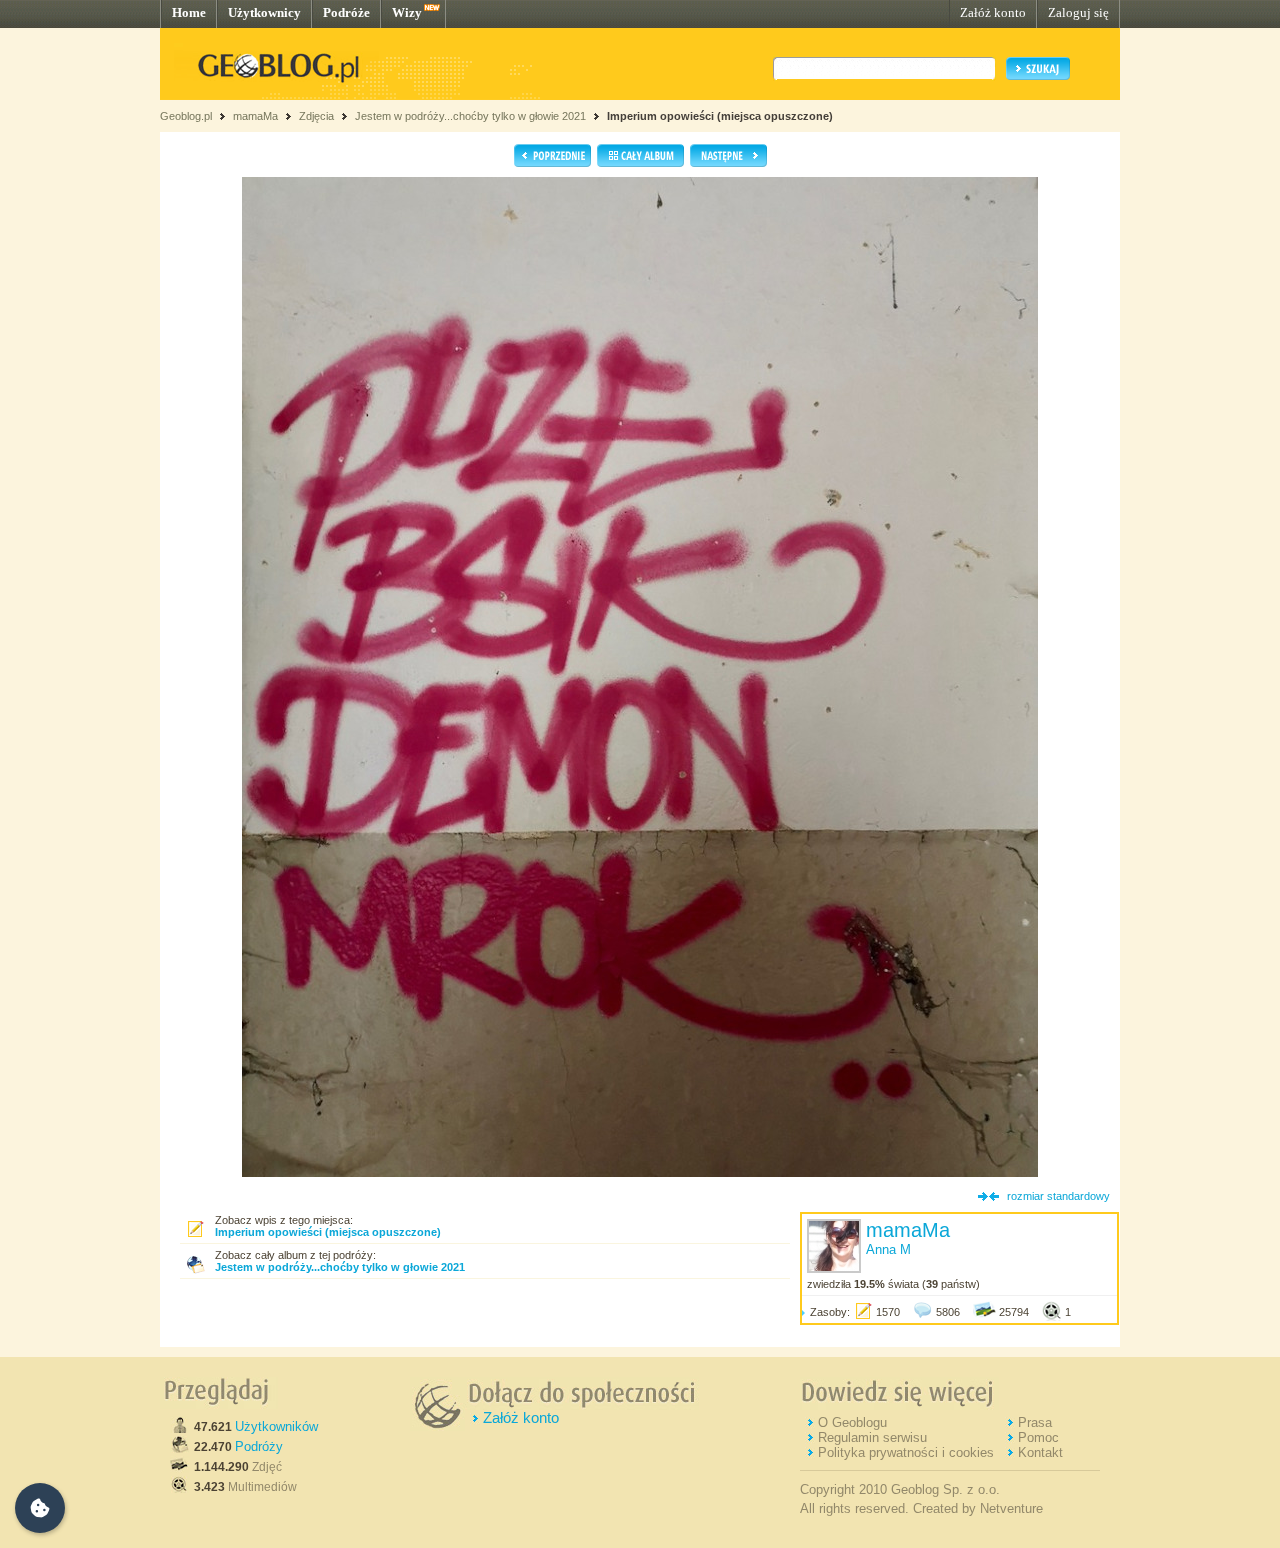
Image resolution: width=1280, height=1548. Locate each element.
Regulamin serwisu (872, 1437)
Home (189, 12)
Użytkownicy (264, 12)
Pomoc (1038, 1437)
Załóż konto (993, 12)
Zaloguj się (1078, 12)
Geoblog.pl (186, 116)
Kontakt (1040, 1452)
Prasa (1035, 1422)
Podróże (346, 12)
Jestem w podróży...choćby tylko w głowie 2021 (470, 116)
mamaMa (255, 116)
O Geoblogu (852, 1422)
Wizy (407, 12)
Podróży (259, 1446)
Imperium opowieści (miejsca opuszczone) (720, 116)
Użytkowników (276, 1426)
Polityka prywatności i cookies (906, 1452)
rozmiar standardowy (1058, 1196)
